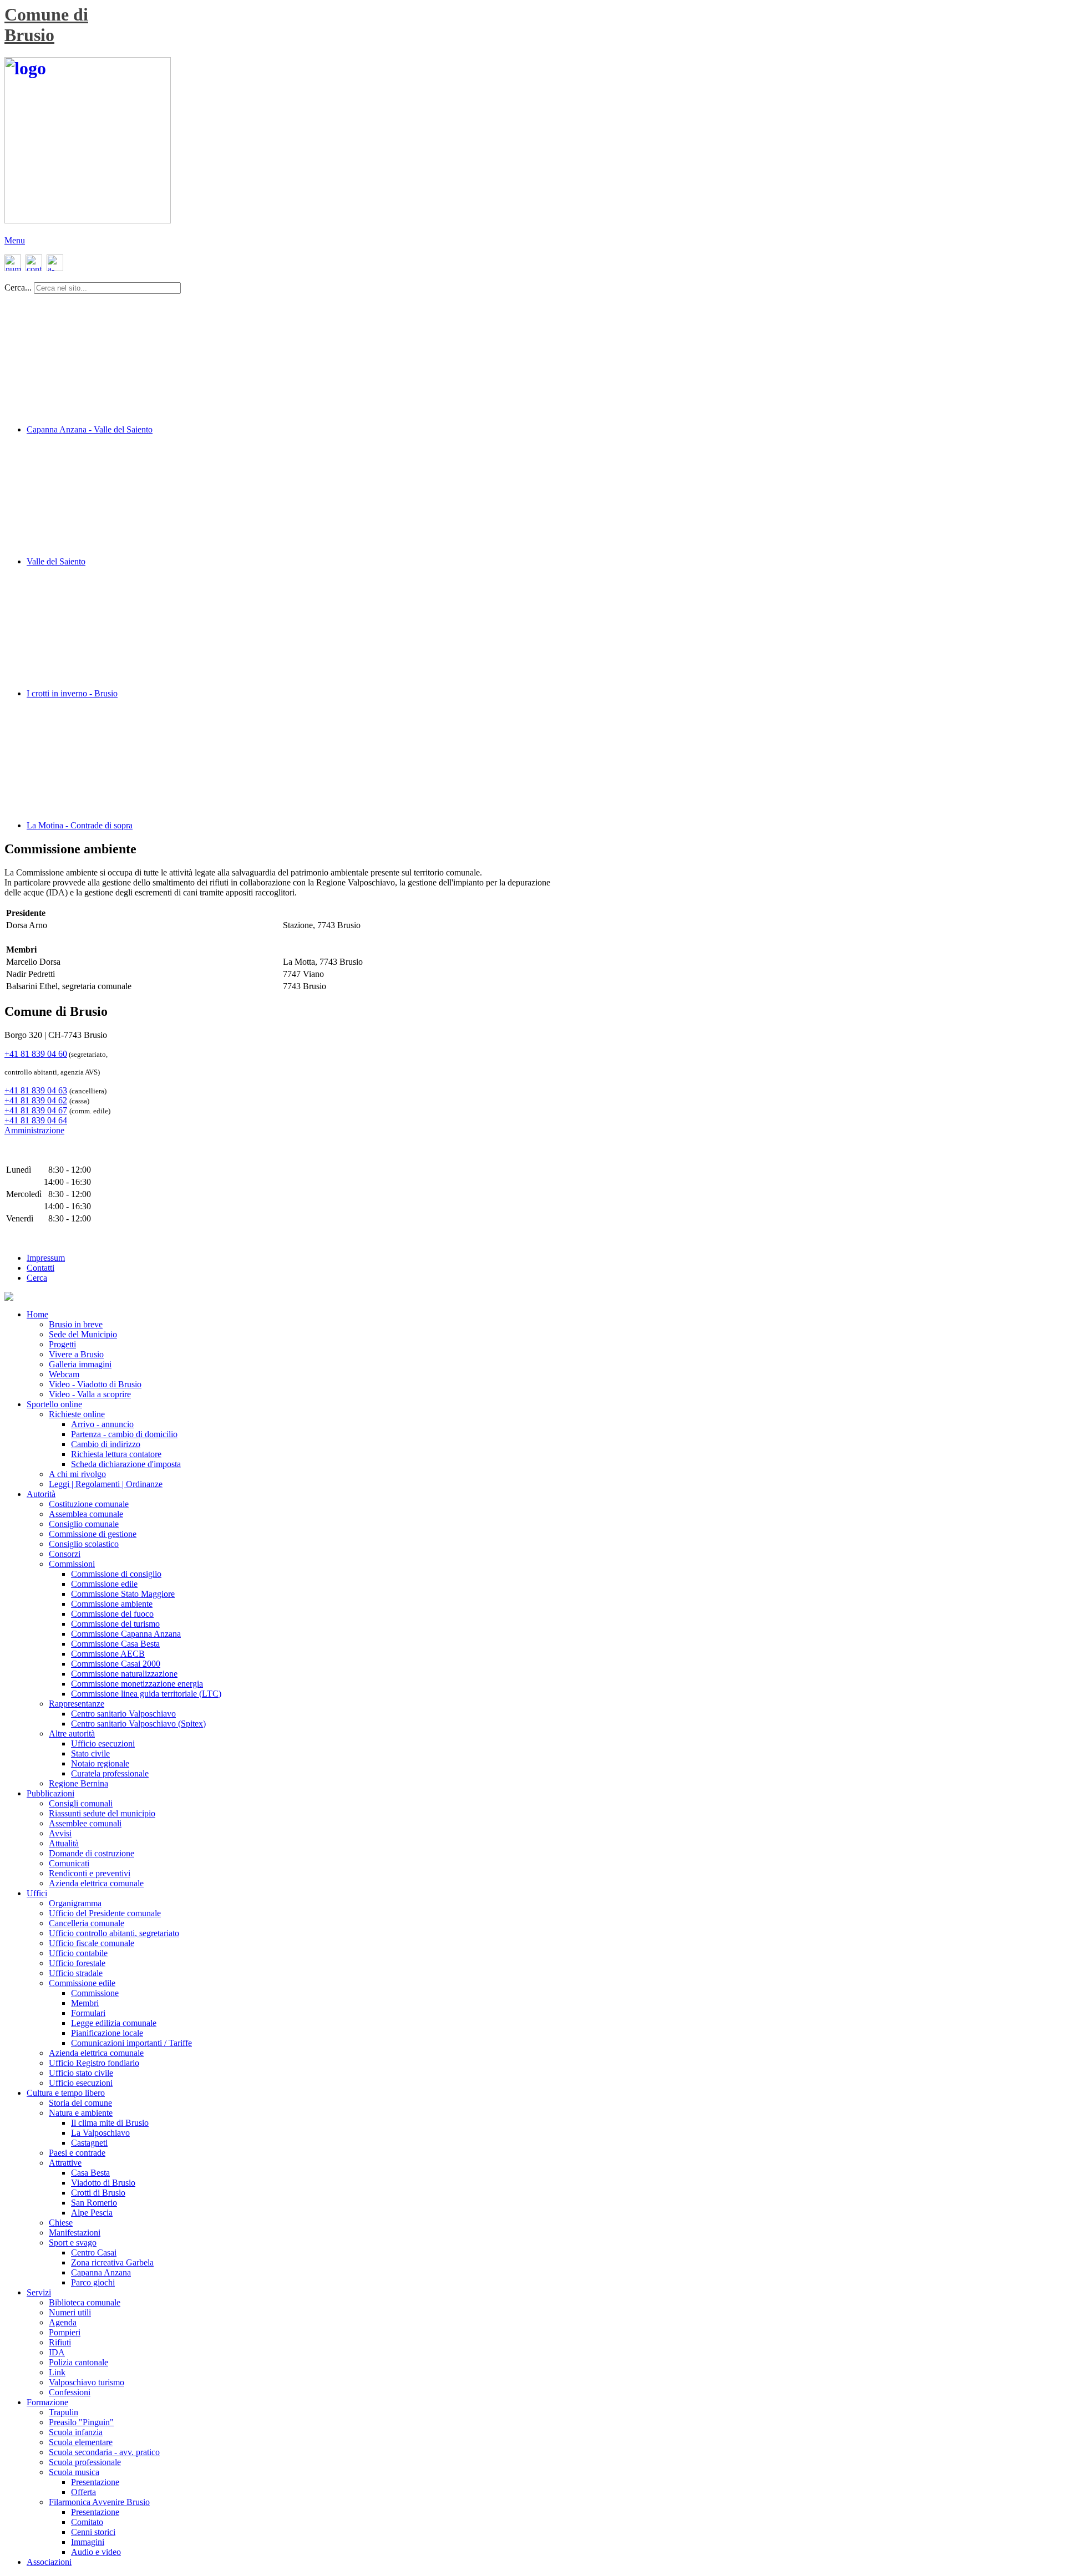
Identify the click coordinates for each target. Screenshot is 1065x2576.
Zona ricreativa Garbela (112, 2262)
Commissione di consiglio (116, 1574)
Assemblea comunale (86, 1514)
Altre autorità (72, 1734)
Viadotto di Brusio (103, 2183)
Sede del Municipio (83, 1334)
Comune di (46, 14)
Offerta (83, 2492)
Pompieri (65, 2332)
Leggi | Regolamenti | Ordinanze (106, 1484)
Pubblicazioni (50, 1793)
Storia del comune (80, 2103)
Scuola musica (74, 2472)
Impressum (46, 1258)
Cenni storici (93, 2532)
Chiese (61, 2223)
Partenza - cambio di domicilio (124, 1434)
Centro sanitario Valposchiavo (123, 1714)
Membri (85, 2003)
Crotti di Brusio (98, 2193)
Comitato (87, 2522)
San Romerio (94, 2203)
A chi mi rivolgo (77, 1474)
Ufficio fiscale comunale (92, 1943)
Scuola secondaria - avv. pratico (104, 2452)
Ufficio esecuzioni (103, 1743)
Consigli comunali (81, 1803)
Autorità (41, 1494)
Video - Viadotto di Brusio (95, 1384)
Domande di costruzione (92, 1853)
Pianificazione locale (107, 2033)
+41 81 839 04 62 (36, 1100)
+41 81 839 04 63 (36, 1090)
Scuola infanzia (76, 2432)
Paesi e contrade (77, 2153)
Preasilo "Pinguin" (81, 2422)
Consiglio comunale (84, 1524)
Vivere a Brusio (76, 1354)
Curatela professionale (110, 1773)
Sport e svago (73, 2242)
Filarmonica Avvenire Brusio (99, 2502)
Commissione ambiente (112, 1604)
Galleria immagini (80, 1364)
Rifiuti (60, 2342)
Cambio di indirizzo (106, 1444)
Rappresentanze (77, 1704)
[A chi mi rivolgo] (54, 268)
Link (57, 2372)
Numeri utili (70, 2312)
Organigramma (75, 1903)
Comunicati (69, 1863)
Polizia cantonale (78, 2362)
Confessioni (70, 2392)
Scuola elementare (81, 2442)
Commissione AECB (108, 1654)
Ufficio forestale (77, 1963)
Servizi (39, 2292)
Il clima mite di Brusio (110, 2123)
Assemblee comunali (85, 1823)
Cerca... (18, 287)
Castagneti (89, 2143)
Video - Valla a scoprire (90, 1394)
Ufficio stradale (76, 1973)
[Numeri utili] (13, 268)
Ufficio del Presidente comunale (105, 1913)
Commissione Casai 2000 (116, 1664)
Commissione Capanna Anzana (126, 1634)
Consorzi (65, 1554)
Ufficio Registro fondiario (94, 2063)
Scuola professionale (85, 2462)
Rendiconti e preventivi (90, 1873)
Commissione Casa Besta (115, 1644)
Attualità (64, 1843)
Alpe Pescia (92, 2213)
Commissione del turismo (115, 1624)
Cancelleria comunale (87, 1923)
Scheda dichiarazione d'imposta (126, 1464)
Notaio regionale (100, 1763)
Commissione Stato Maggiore (123, 1594)
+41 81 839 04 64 (36, 1120)
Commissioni (72, 1564)
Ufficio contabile (78, 1953)
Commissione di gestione (93, 1534)
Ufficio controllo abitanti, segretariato (114, 1933)
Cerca (37, 1278)
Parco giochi (93, 2282)
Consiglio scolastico (84, 1544)
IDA (57, 2352)
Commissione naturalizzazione (124, 1674)
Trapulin (64, 2412)
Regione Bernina (78, 1783)
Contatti (40, 1268)
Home (37, 1314)
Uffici (37, 1893)
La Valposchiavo (100, 2133)
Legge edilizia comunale (114, 2023)
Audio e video (96, 2552)
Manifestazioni (75, 2233)
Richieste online (77, 1414)
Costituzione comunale (89, 1504)
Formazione (47, 2402)
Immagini (88, 2542)
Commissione (95, 1993)
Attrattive (65, 2163)
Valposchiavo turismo (87, 2382)
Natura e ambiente (81, 2113)
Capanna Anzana (101, 2272)
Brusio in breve (76, 1324)
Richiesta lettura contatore (116, 1454)
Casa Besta (90, 2173)
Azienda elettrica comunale (96, 1883)
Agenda (63, 2322)
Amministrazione (34, 1130)
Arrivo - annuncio (102, 1424)
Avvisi (60, 1833)
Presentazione (95, 2482)
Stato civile (90, 1753)
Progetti (62, 1344)
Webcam (64, 1374)
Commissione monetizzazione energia (137, 1684)
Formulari (88, 2013)
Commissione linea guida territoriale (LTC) (146, 1694)
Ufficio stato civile (81, 2073)
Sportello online (54, 1404)
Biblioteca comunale (85, 2302)
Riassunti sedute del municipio (102, 1813)
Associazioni (49, 2562)
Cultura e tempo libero (66, 2093)
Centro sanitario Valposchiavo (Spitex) (138, 1724)
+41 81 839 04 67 (36, 1110)
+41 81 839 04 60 (36, 1054)
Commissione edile (104, 1584)
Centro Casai (94, 2252)
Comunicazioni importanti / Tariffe (131, 2043)
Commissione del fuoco (112, 1614)
